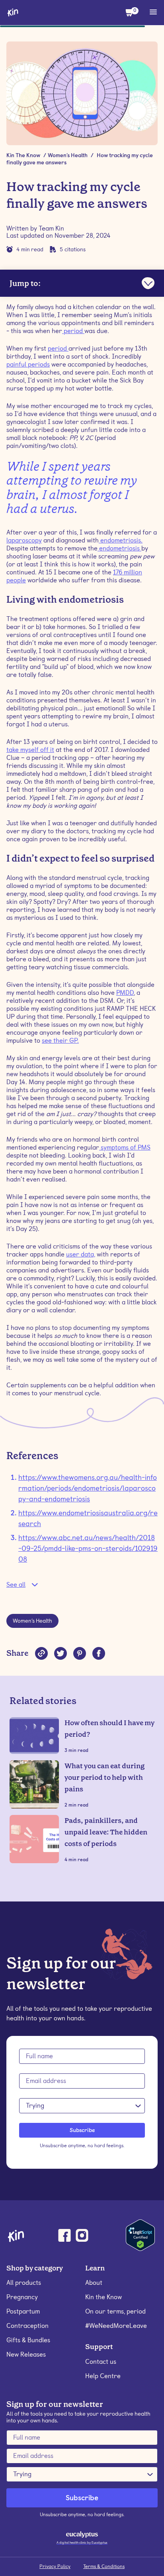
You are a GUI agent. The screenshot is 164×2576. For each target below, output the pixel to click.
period (73, 331)
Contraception (27, 2326)
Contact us (101, 2362)
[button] (130, 12)
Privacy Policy (55, 2566)
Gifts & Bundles (28, 2340)
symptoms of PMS (125, 1147)
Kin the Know (103, 2297)
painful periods (28, 364)
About (94, 2283)
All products (24, 2283)
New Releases (26, 2354)
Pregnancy (22, 2297)
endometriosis (119, 548)
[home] (13, 12)
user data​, (81, 1254)
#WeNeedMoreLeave (116, 2326)
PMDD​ (125, 993)
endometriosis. (121, 540)
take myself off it (30, 750)
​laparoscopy (24, 540)
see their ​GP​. (60, 1040)
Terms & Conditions (104, 2566)
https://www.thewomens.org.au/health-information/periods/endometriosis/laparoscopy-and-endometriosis (88, 1488)
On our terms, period (115, 2311)
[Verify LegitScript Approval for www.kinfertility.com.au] (140, 2234)
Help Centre (103, 2376)
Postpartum (23, 2311)
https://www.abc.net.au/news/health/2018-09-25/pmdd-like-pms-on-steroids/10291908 (88, 1548)
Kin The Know (23, 155)
